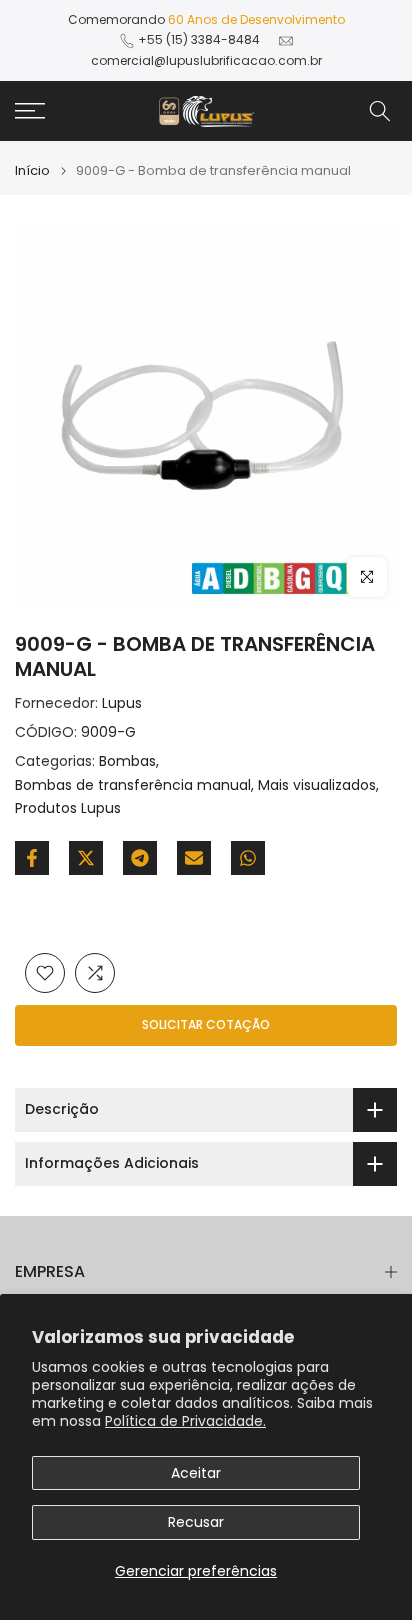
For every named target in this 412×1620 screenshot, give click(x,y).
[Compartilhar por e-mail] (194, 858)
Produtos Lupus (68, 808)
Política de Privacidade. (185, 1421)
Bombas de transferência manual (133, 785)
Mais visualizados (317, 785)
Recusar (196, 1522)
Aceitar (196, 1473)
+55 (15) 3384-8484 (199, 39)
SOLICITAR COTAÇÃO (206, 1024)
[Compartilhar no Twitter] (86, 858)
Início (32, 170)
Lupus (122, 703)
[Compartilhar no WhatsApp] (248, 858)
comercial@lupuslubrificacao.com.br (206, 60)
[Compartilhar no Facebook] (32, 858)
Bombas (127, 761)
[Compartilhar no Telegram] (140, 858)
